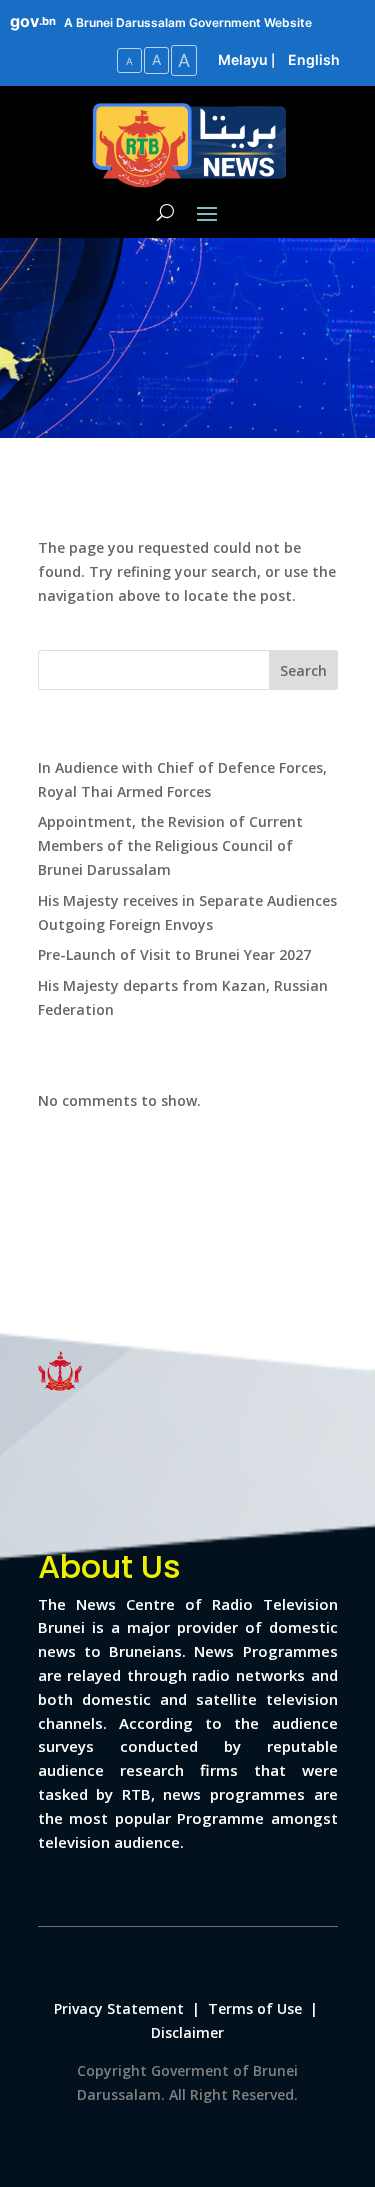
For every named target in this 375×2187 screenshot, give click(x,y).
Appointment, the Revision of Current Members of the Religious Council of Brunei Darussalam (170, 845)
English (314, 59)
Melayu (243, 59)
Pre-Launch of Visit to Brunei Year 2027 (174, 954)
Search (303, 670)
